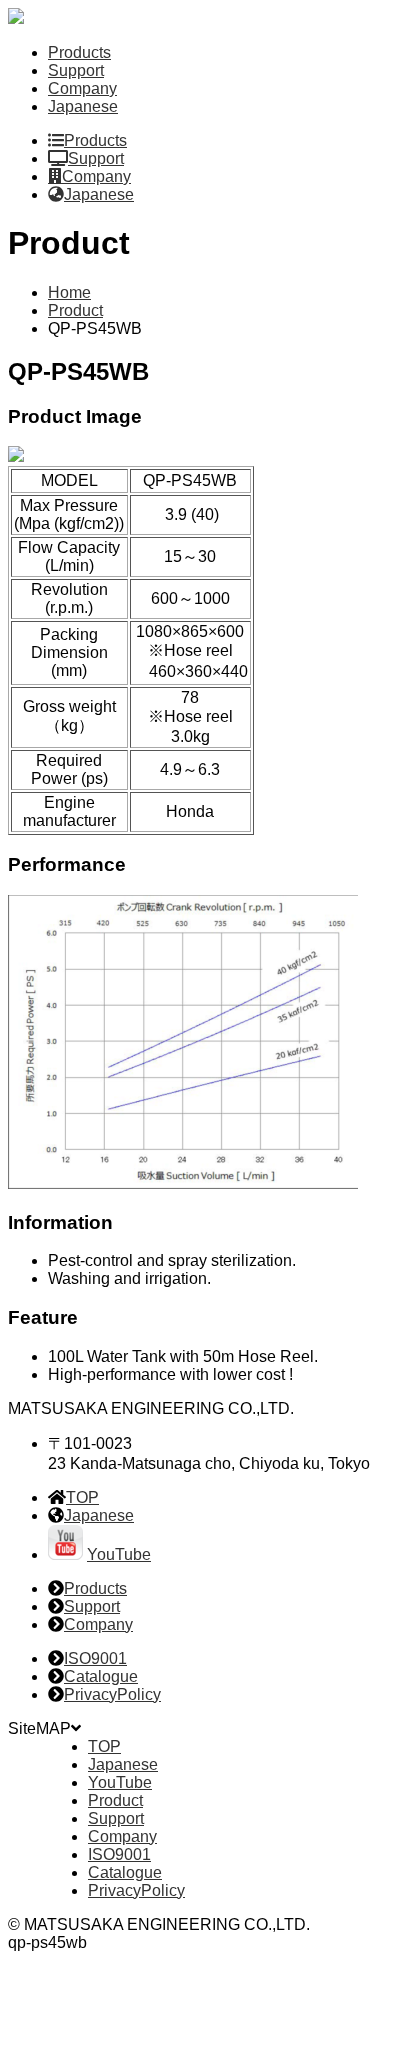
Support (76, 70)
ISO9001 (95, 1658)
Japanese (83, 106)
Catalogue (101, 1676)
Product (75, 310)
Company (82, 88)
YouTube (119, 1554)
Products (79, 52)
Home (69, 292)
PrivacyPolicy (112, 1694)
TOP (82, 1497)
